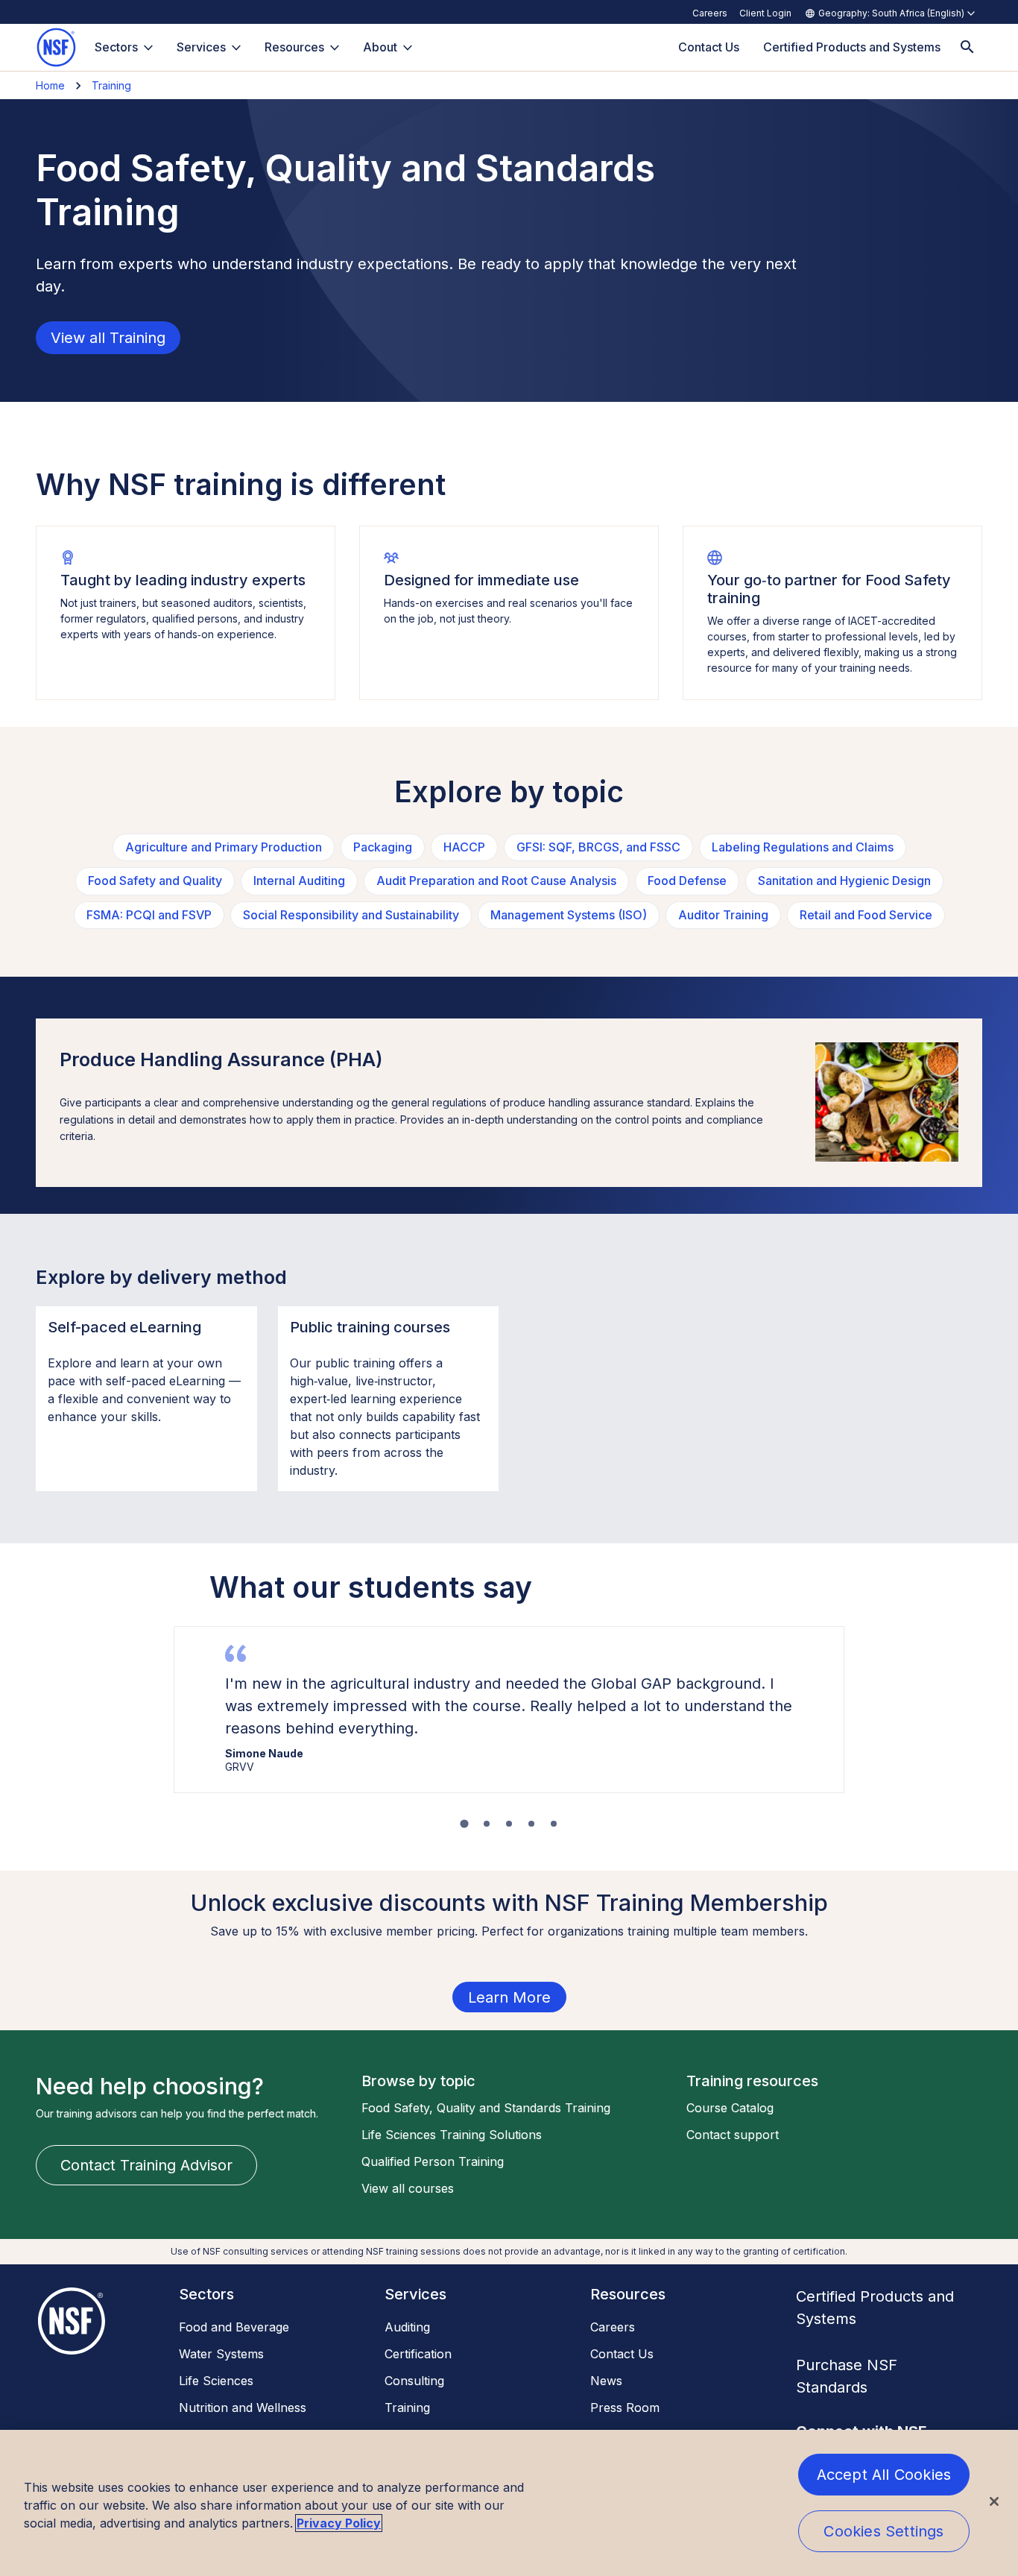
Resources (294, 47)
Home (50, 85)
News (606, 2381)
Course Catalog (730, 2108)
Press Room (625, 2407)
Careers (710, 13)
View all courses (408, 2188)
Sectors (116, 47)
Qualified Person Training (433, 2161)
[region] (509, 2503)
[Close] (994, 2501)
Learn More (509, 1997)
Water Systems (221, 2354)
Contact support (733, 2135)
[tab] (464, 1823)
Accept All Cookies (884, 2475)
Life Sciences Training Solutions (452, 2135)
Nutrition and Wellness (243, 2407)
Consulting (414, 2381)
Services (201, 47)
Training (111, 85)
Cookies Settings (883, 2531)
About (380, 47)
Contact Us (622, 2354)
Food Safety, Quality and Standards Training (486, 2108)
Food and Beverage (234, 2327)
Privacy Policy (339, 2523)
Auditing (407, 2327)
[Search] (967, 47)
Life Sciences (216, 2381)
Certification (418, 2354)
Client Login (765, 13)
